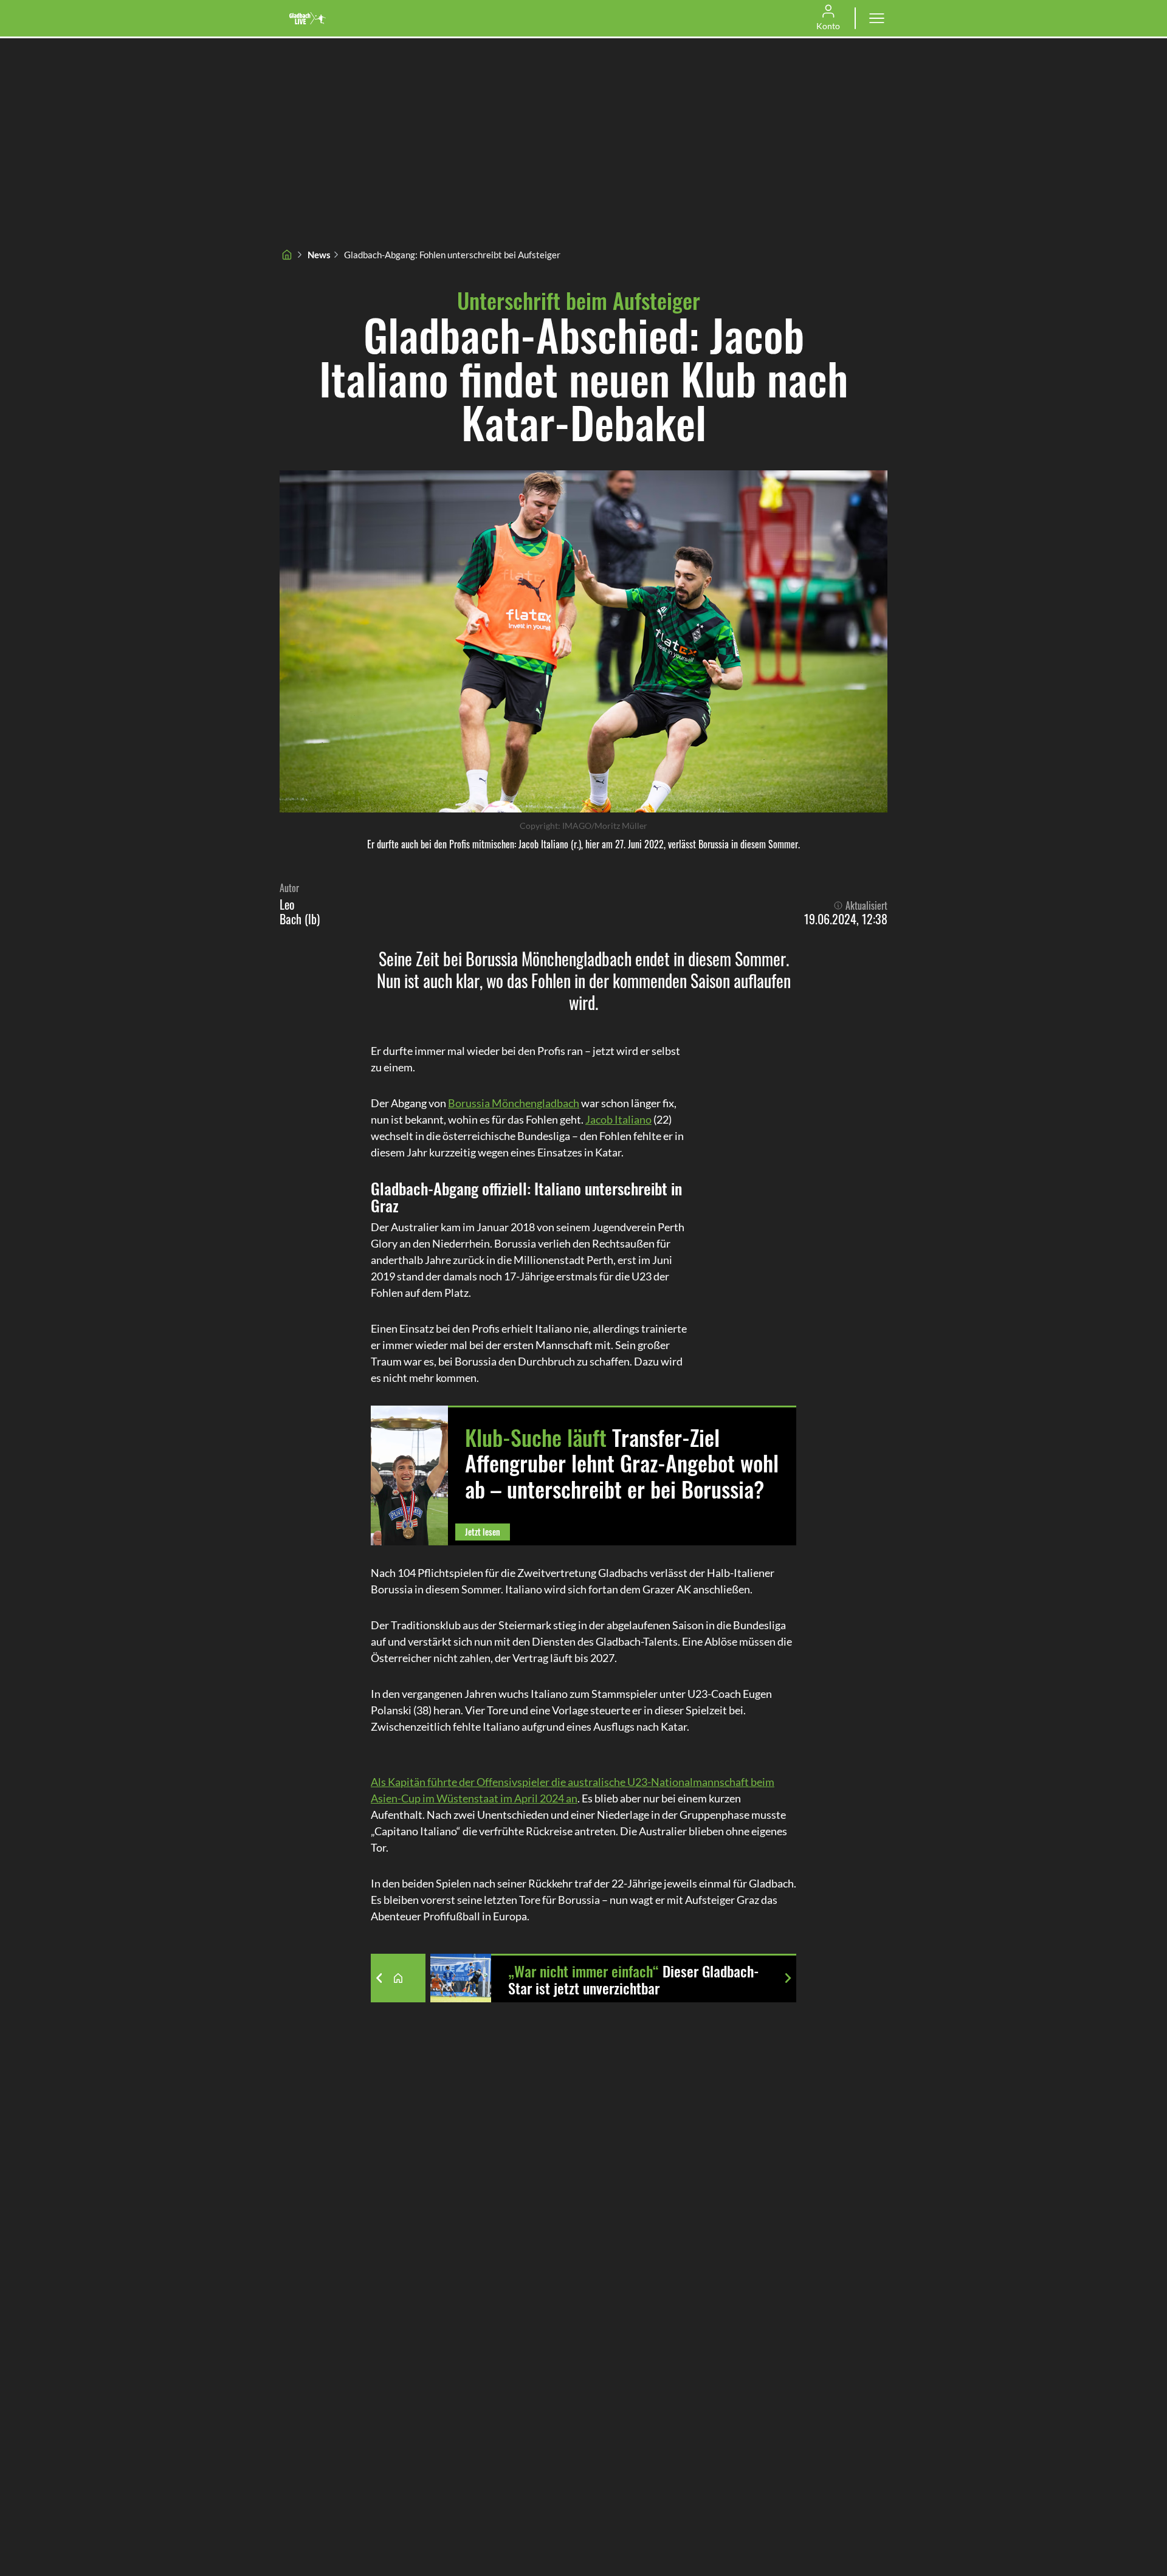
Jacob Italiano (618, 1119)
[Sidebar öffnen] (876, 18)
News (319, 255)
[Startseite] (287, 255)
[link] (308, 18)
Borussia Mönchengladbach (514, 1103)
